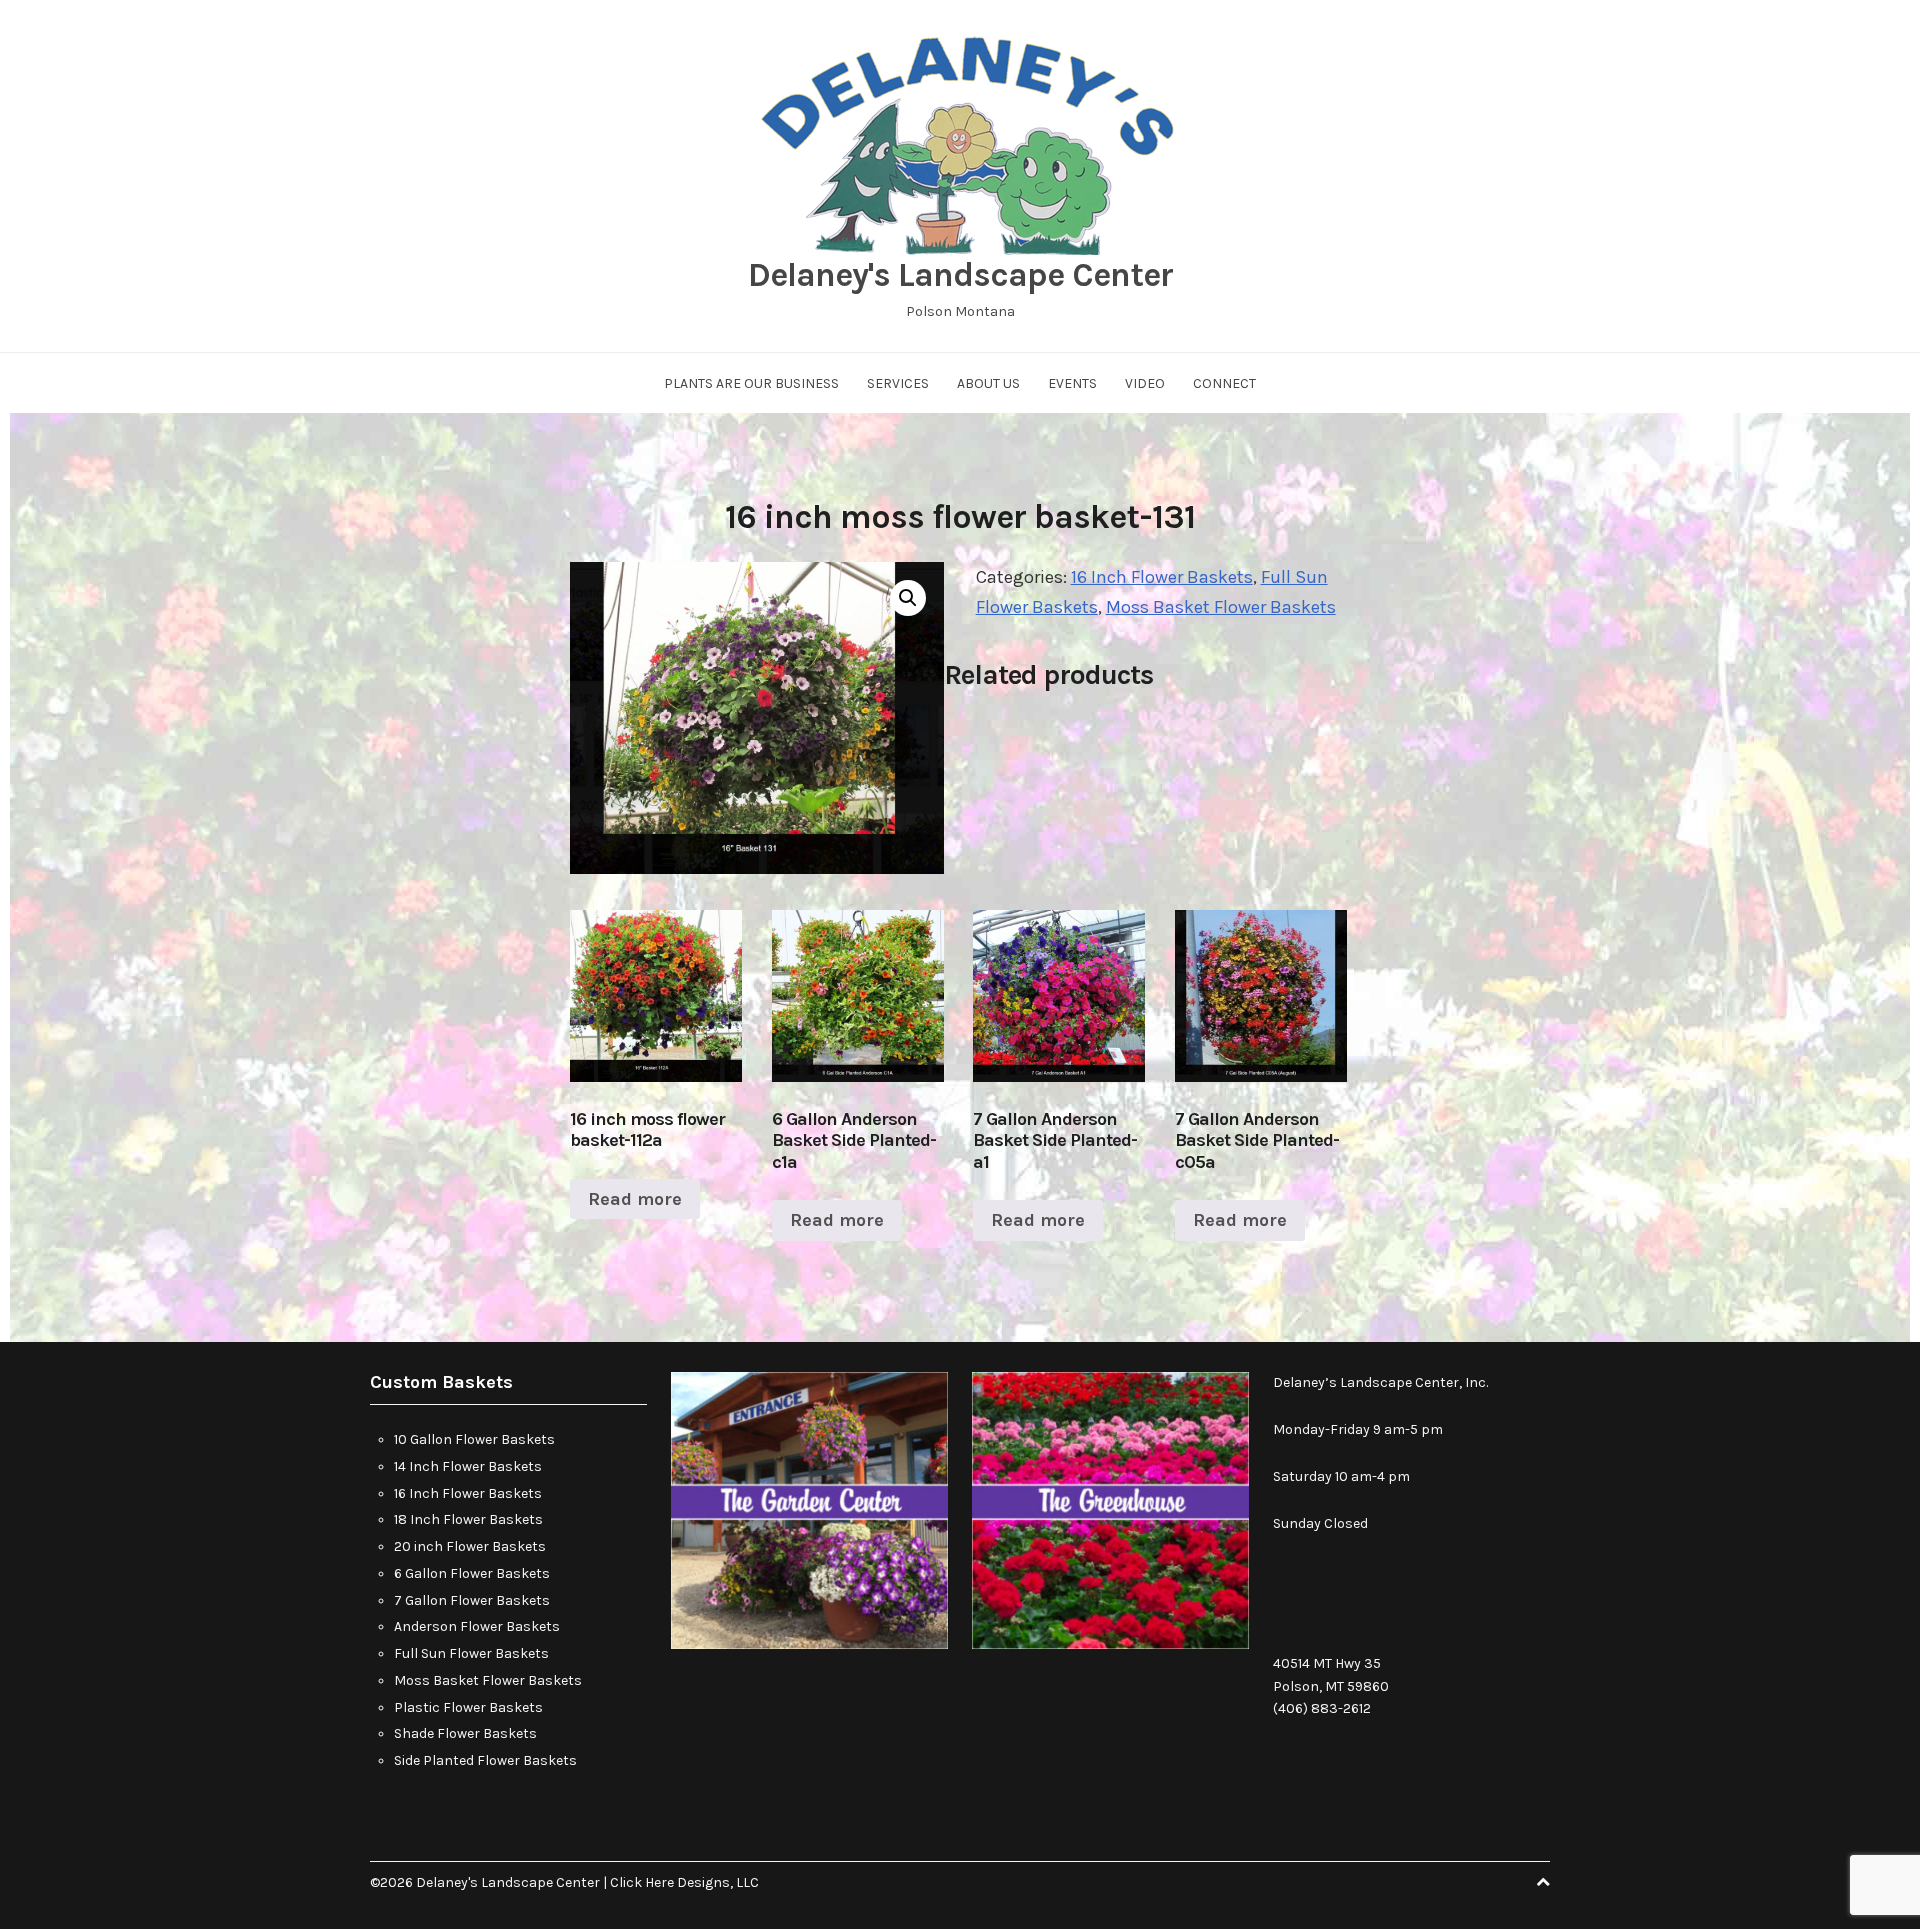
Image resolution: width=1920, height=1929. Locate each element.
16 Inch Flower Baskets (1162, 577)
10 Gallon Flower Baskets (474, 1439)
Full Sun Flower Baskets (471, 1653)
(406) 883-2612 (1322, 1708)
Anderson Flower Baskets (477, 1626)
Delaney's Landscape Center (960, 275)
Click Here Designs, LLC (684, 1882)
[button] (908, 598)
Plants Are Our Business (751, 383)
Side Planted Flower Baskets (485, 1760)
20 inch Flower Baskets (470, 1546)
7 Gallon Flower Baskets (472, 1600)
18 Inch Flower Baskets (468, 1519)
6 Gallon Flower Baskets (472, 1573)
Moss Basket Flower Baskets (1221, 607)
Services (898, 383)
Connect (1224, 383)
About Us (988, 383)
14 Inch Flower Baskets (468, 1466)
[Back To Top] (1543, 1882)
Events (1072, 383)
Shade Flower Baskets (465, 1733)
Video (1145, 383)
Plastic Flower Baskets (468, 1707)
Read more (635, 1199)
